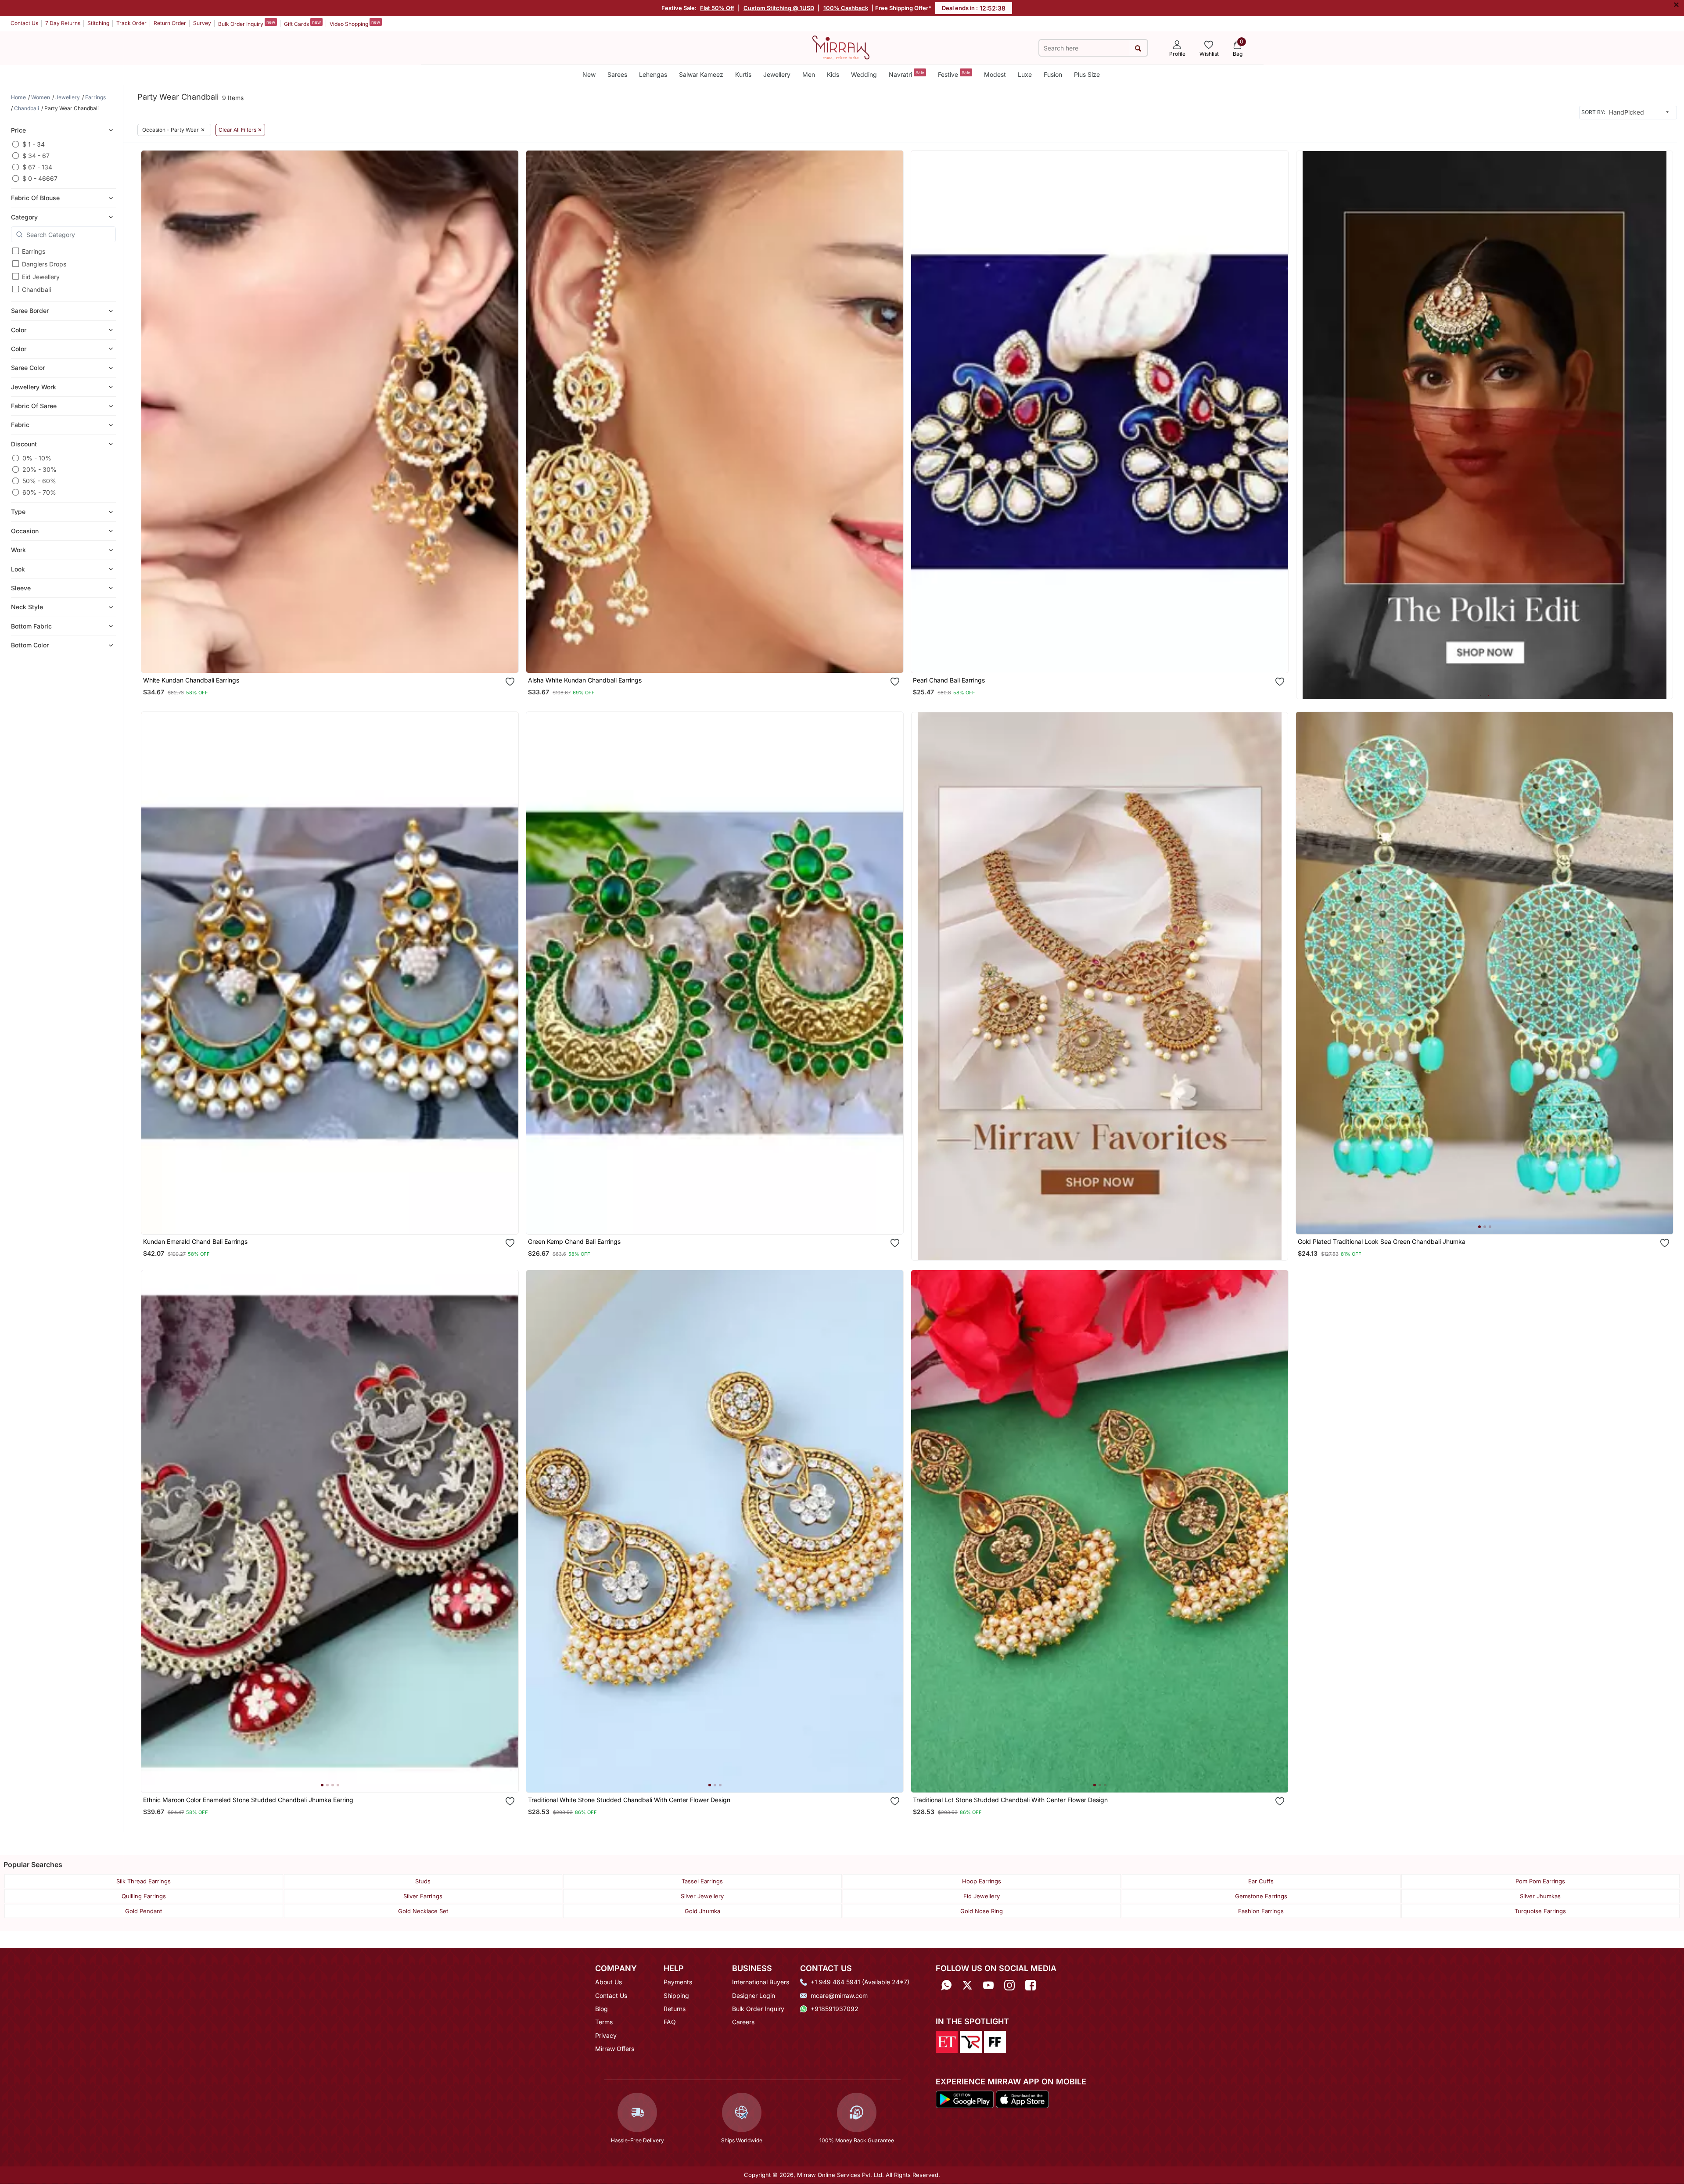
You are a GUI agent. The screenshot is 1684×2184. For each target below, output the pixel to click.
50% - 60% (39, 481)
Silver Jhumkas (1540, 1896)
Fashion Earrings (1261, 1911)
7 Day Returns (63, 23)
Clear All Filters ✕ (240, 130)
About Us (609, 1982)
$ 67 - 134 (37, 167)
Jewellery (777, 74)
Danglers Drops (44, 264)
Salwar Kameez (701, 74)
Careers (743, 2022)
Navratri (907, 74)
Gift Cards (302, 23)
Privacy (606, 2035)
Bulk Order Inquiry (247, 23)
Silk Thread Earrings (144, 1881)
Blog (601, 2009)
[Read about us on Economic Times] (947, 2041)
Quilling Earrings (144, 1896)
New (589, 74)
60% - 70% (39, 492)
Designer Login (754, 1995)
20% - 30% (39, 469)
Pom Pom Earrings (1540, 1881)
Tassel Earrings (702, 1881)
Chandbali (36, 289)
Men (809, 74)
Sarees (617, 74)
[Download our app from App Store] (1022, 2099)
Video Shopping (355, 23)
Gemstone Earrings (1261, 1896)
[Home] (841, 47)
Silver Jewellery (702, 1896)
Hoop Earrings (982, 1881)
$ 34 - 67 (36, 156)
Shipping (676, 1995)
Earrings (34, 251)
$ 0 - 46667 (40, 178)
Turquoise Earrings (1540, 1911)
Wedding (864, 74)
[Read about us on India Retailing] (971, 2041)
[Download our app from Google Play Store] (965, 2099)
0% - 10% (37, 458)
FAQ (670, 2022)
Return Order (170, 23)
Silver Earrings (423, 1896)
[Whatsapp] (946, 1985)
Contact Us (24, 23)
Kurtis (743, 74)
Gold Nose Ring (982, 1911)
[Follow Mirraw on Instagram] (1009, 1985)
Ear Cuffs (1261, 1881)
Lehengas (653, 74)
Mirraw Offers (615, 2049)
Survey (202, 23)
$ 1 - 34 (34, 144)
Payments (678, 1982)
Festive (954, 74)
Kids (833, 74)
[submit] (1138, 48)
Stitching (98, 23)
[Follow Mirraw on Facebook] (1031, 1985)
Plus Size (1087, 74)
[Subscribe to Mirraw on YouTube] (988, 1985)
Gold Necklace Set (423, 1911)
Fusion (1053, 74)
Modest (995, 74)
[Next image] (1663, 973)
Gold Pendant (144, 1911)
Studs (423, 1881)
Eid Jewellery (41, 277)
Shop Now (337, 658)
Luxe (1025, 74)
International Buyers (761, 1982)
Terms (604, 2022)
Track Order (131, 23)
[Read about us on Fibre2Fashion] (995, 2041)
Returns (675, 2009)
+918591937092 (835, 2009)
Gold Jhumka (702, 1911)
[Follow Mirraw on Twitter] (967, 1985)
